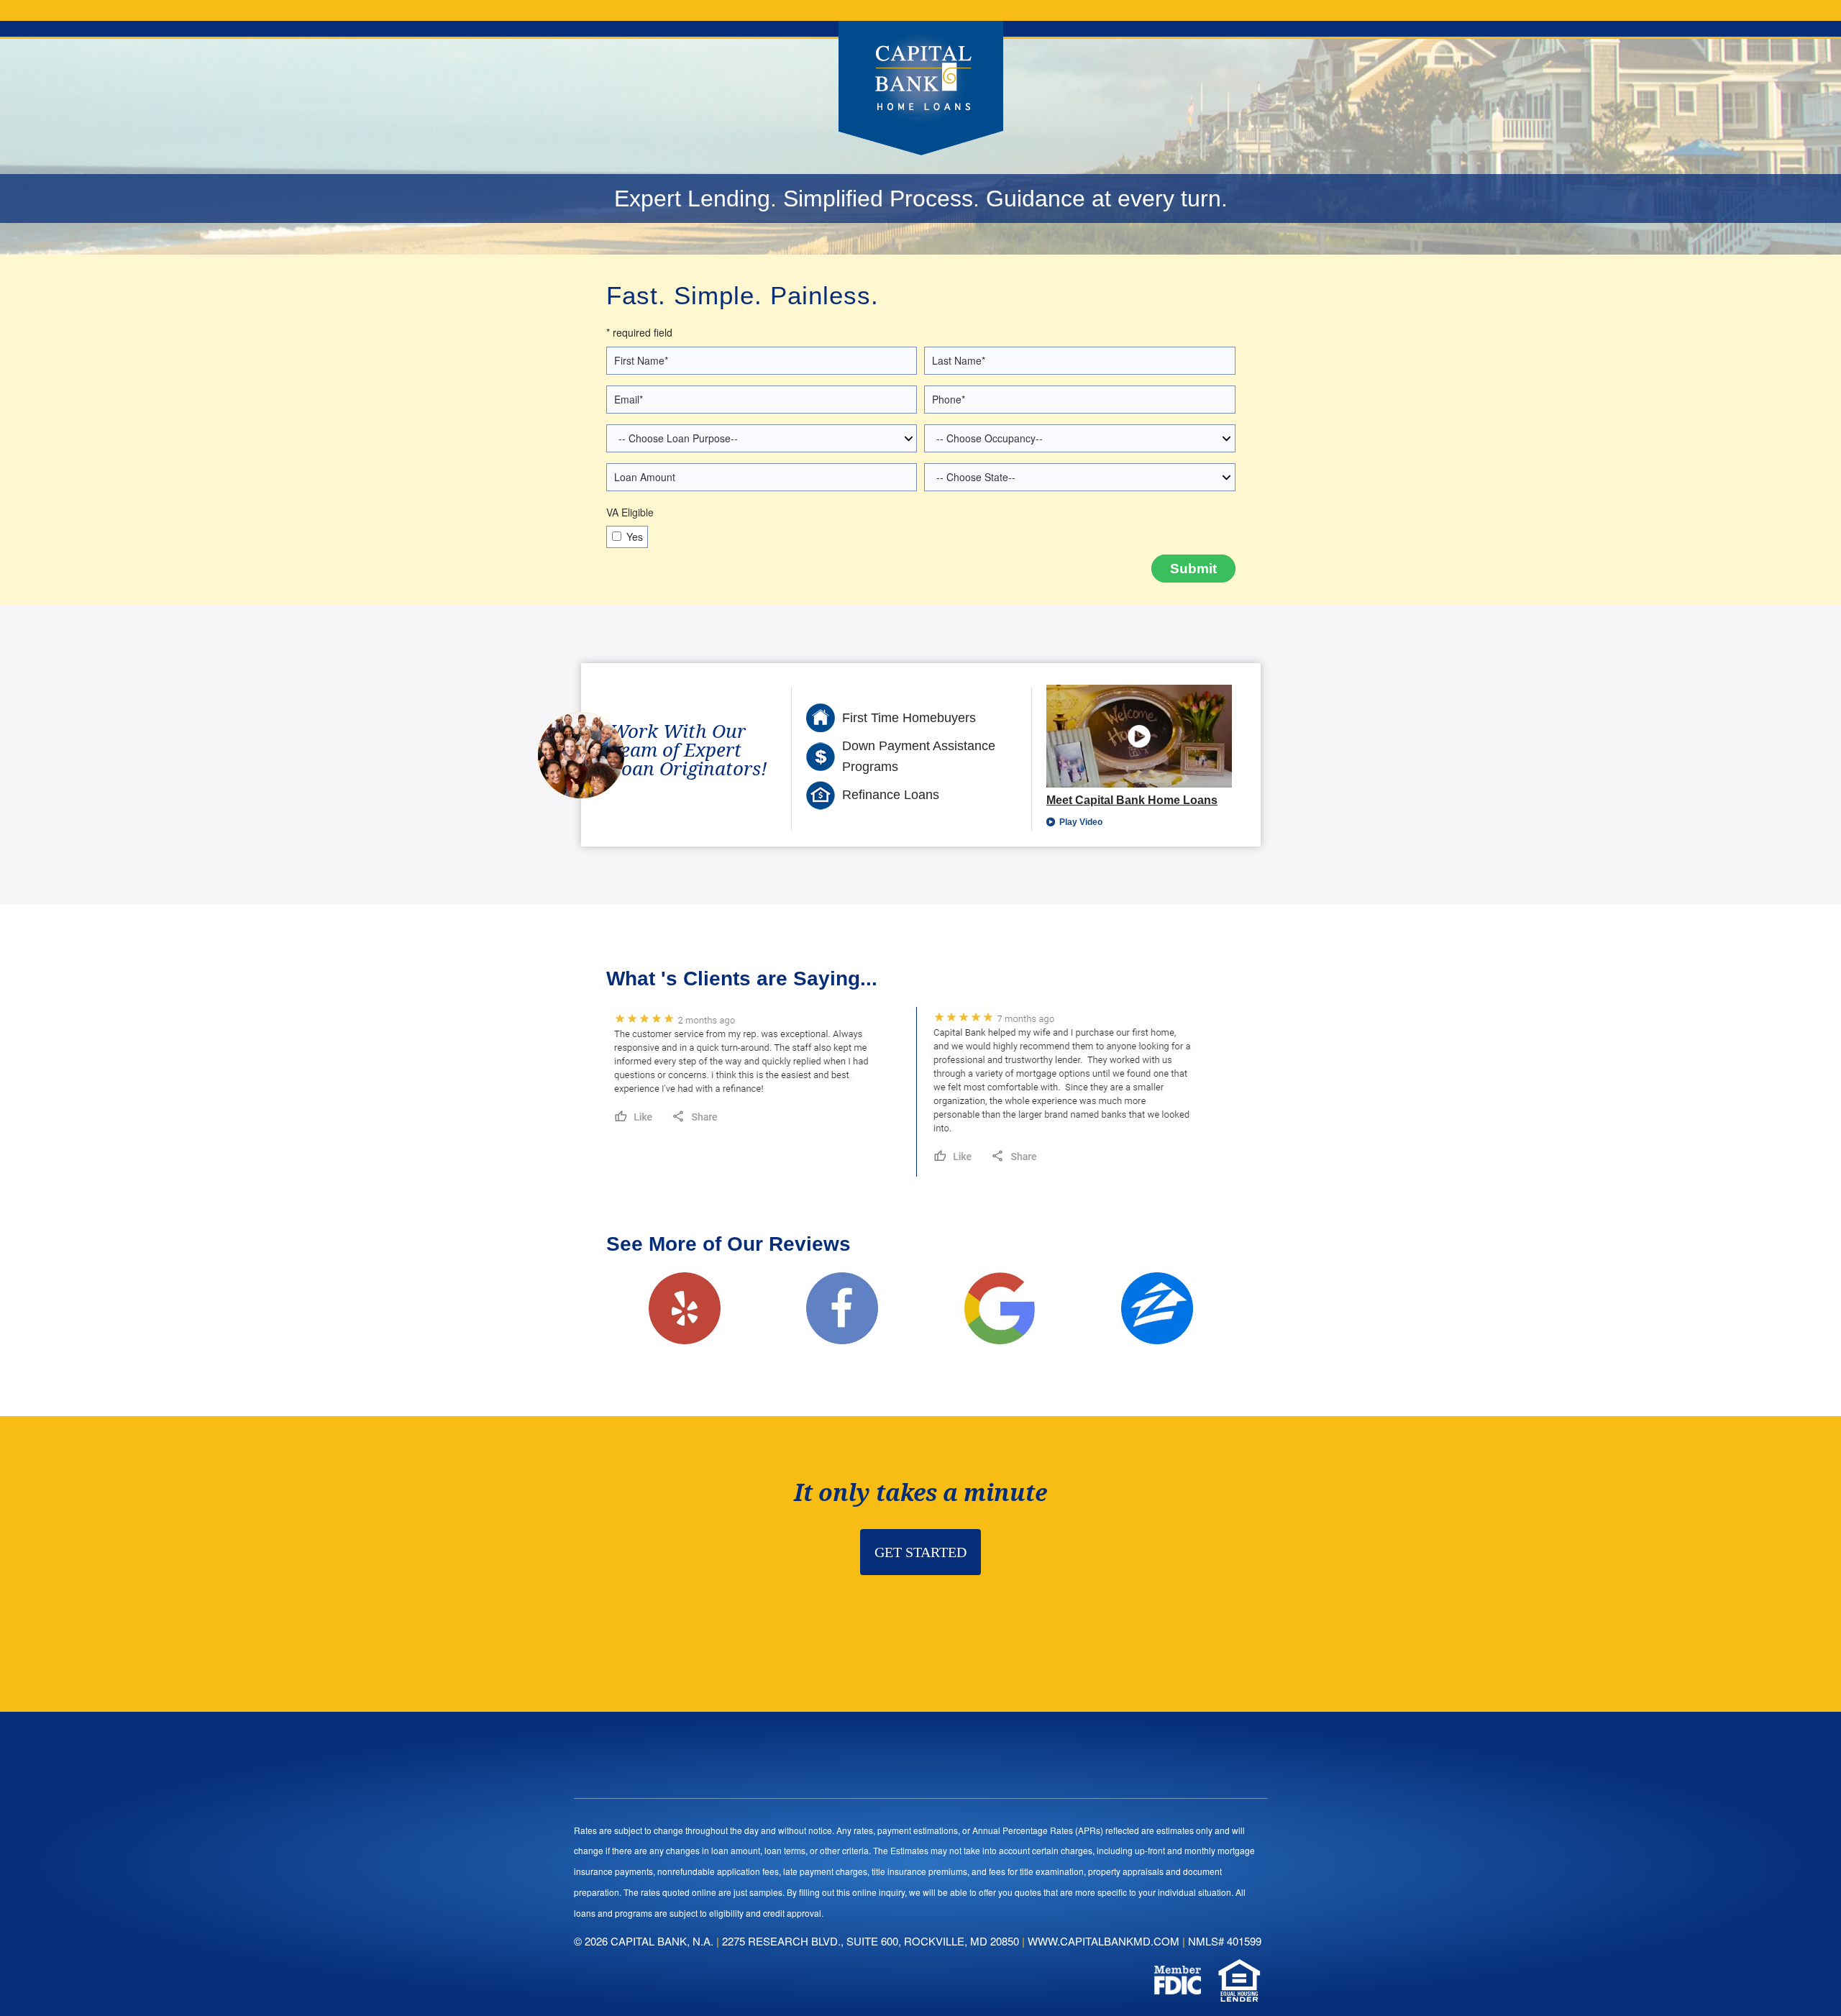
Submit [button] (1193, 569)
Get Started (920, 1552)
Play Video (1080, 822)
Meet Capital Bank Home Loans (1132, 800)
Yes (635, 537)
